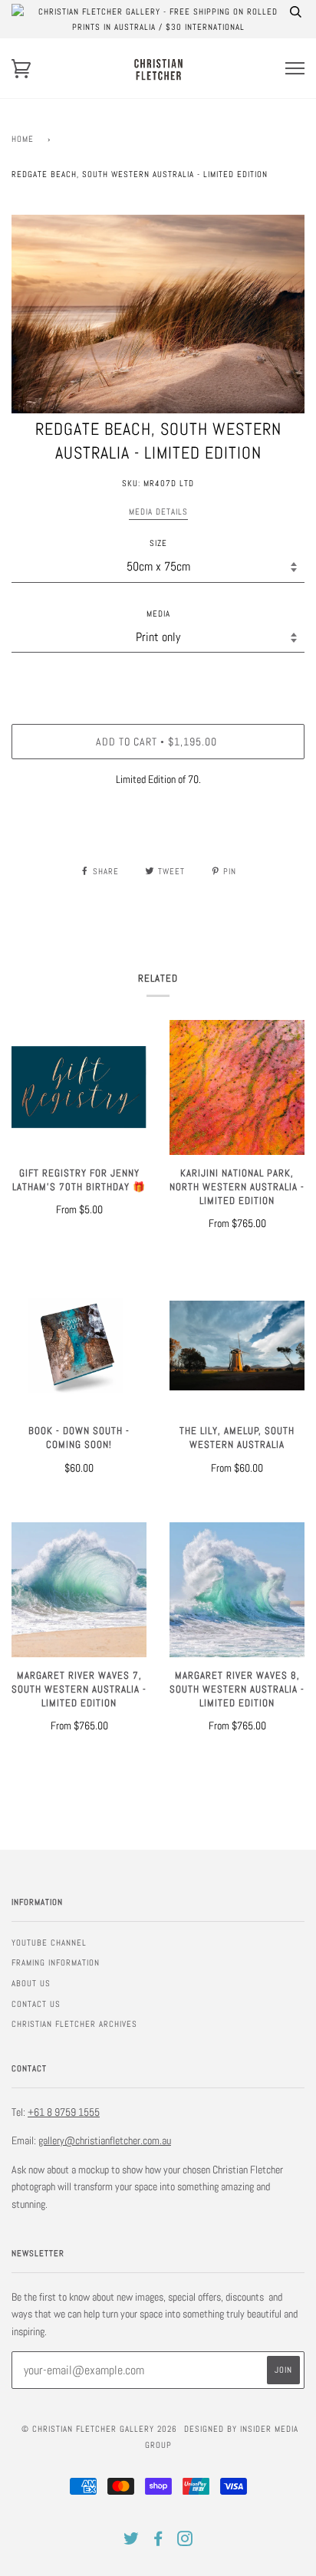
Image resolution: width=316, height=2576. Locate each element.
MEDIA (158, 614)
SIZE (158, 543)
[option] (158, 314)
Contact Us (36, 2004)
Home (23, 139)
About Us (31, 1983)
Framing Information (56, 1962)
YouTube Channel (49, 1943)
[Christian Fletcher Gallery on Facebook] (158, 2541)
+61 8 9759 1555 (64, 2112)
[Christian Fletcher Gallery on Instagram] (185, 2541)
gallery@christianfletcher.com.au (105, 2140)
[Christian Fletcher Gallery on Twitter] (132, 2541)
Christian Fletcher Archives (74, 2024)
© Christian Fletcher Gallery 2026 (99, 2429)
